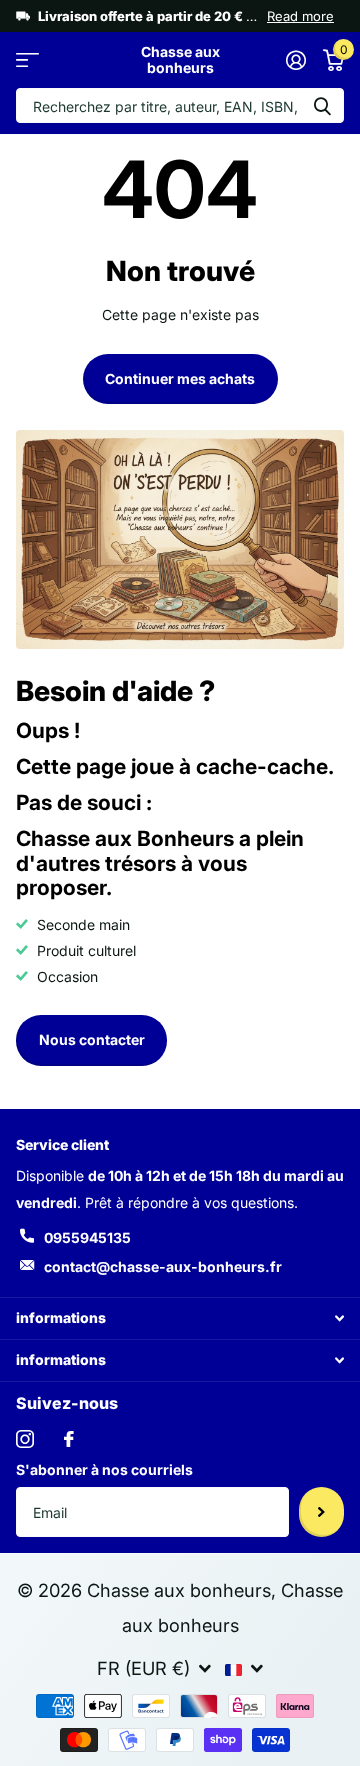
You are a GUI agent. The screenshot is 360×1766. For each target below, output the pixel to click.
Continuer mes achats (180, 378)
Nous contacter (92, 1039)
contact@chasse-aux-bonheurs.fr (163, 1266)
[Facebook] (69, 1439)
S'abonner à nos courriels (104, 1469)
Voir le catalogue (27, 60)
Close (180, 1318)
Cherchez (322, 105)
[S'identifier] (295, 60)
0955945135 (87, 1237)
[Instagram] (25, 1439)
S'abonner (321, 1512)
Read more (300, 16)
